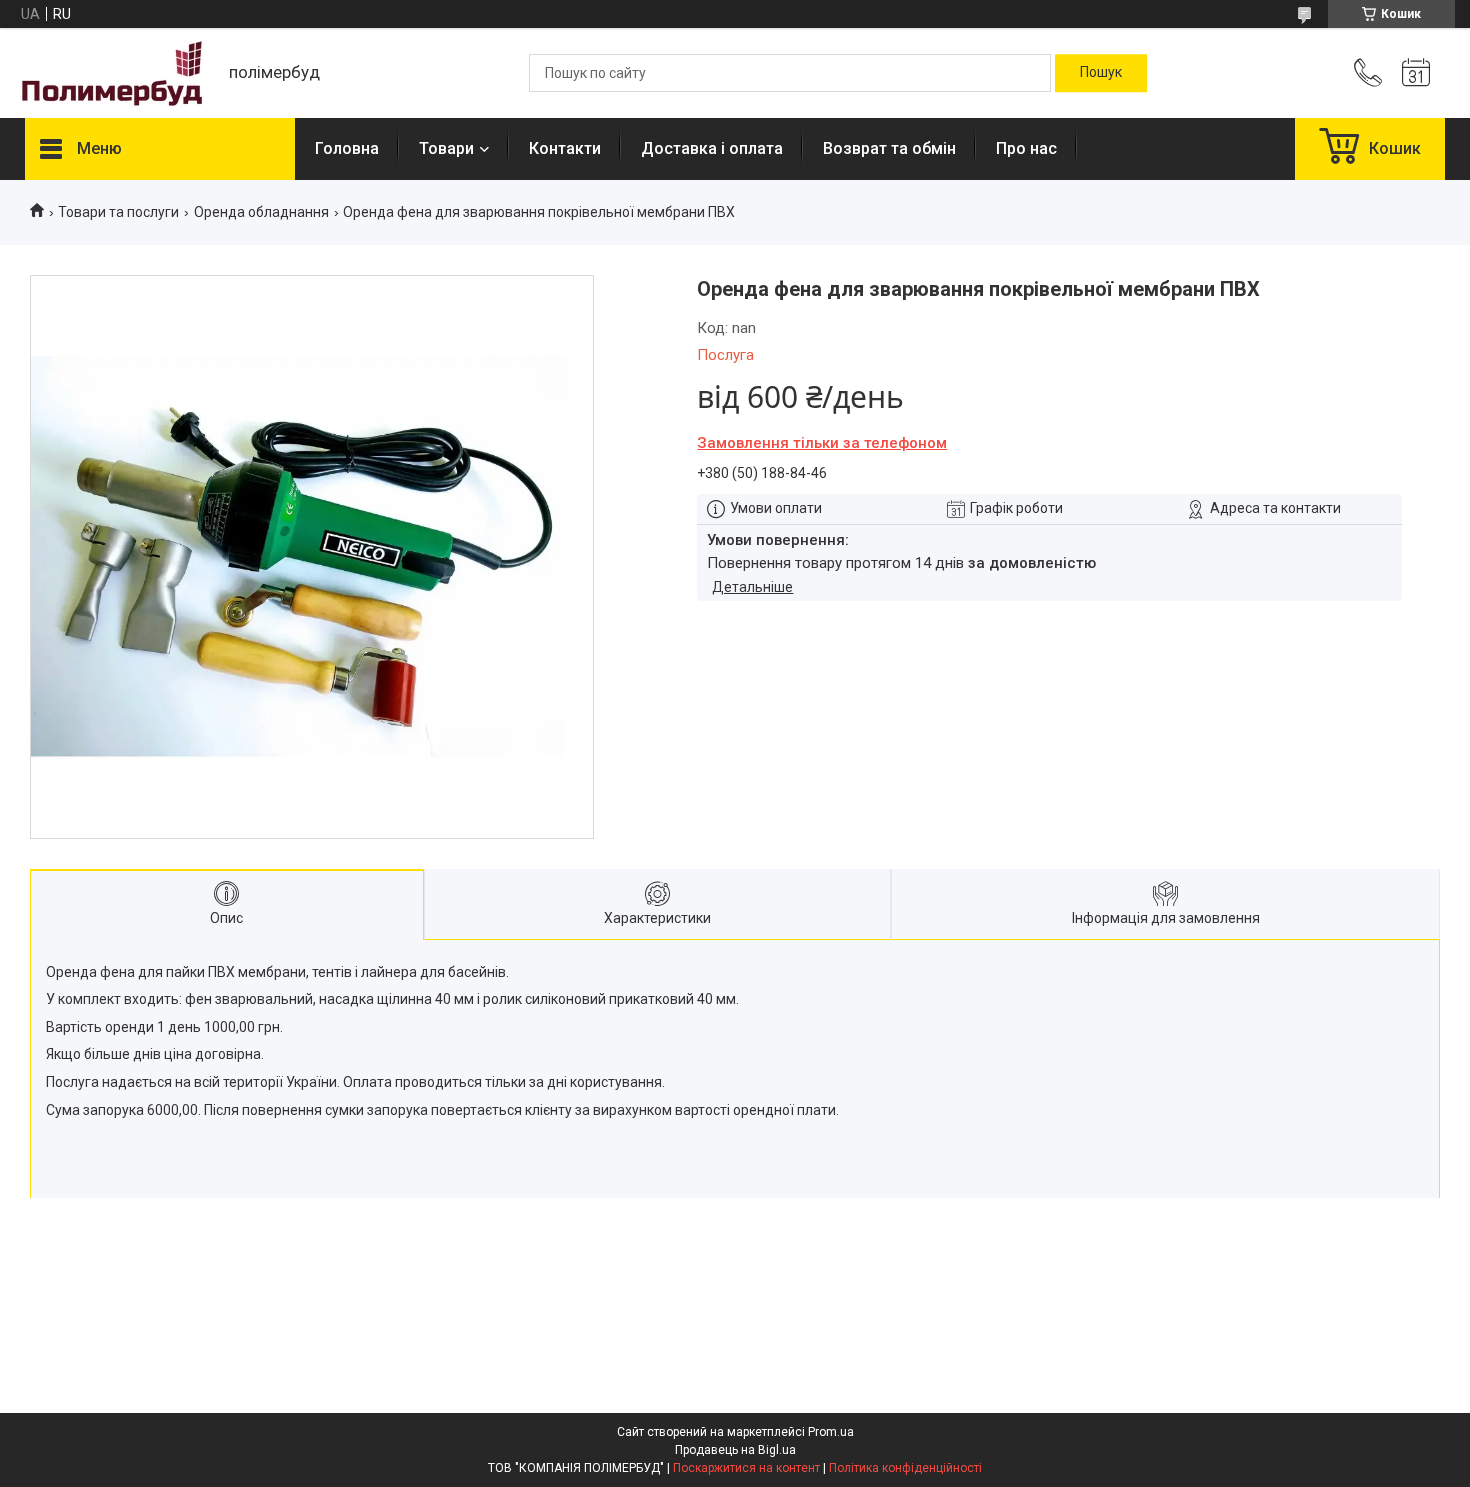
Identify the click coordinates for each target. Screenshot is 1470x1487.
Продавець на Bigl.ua (735, 1450)
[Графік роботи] (1416, 73)
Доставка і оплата (712, 148)
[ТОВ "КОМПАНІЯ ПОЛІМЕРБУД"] (117, 73)
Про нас (1026, 148)
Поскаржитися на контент (746, 1468)
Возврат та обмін (889, 148)
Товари (446, 148)
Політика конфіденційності (905, 1468)
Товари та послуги (118, 212)
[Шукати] (1101, 73)
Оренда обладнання (261, 212)
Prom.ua (831, 1432)
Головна (347, 148)
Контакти (565, 148)
